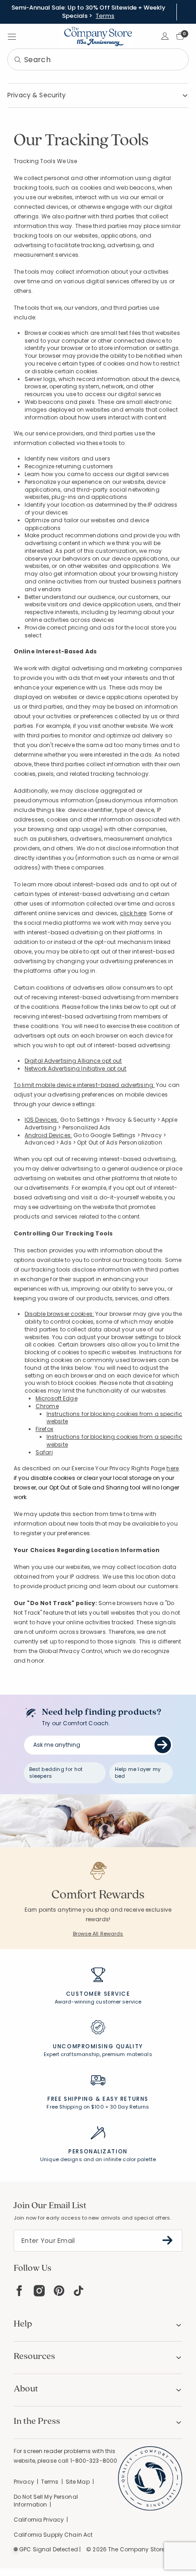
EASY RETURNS (126, 2099)
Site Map (78, 2482)
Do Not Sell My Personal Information (46, 2501)
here (172, 1468)
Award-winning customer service (98, 2002)
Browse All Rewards (98, 1934)
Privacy (24, 2482)
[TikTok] (79, 2291)
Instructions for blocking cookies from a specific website (114, 1418)
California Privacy (39, 2520)
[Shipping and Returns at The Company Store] (98, 2084)
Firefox (44, 1429)
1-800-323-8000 (94, 2461)
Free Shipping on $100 (75, 2107)
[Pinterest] (59, 2291)
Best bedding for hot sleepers (56, 1773)
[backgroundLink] (88, 12)
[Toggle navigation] (12, 36)
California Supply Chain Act (53, 2535)
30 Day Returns (130, 2107)
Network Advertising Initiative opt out (76, 1068)
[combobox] (98, 59)
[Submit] (163, 1745)
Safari (44, 1452)
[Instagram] (39, 2291)
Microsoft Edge (57, 1398)
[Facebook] (19, 2291)
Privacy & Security (37, 95)
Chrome (47, 1406)
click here (133, 913)
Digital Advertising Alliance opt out (73, 1061)
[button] (165, 36)
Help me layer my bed (138, 1773)
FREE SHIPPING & (74, 2099)
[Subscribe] (168, 2240)
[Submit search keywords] (18, 60)
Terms (105, 16)
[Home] (98, 36)
